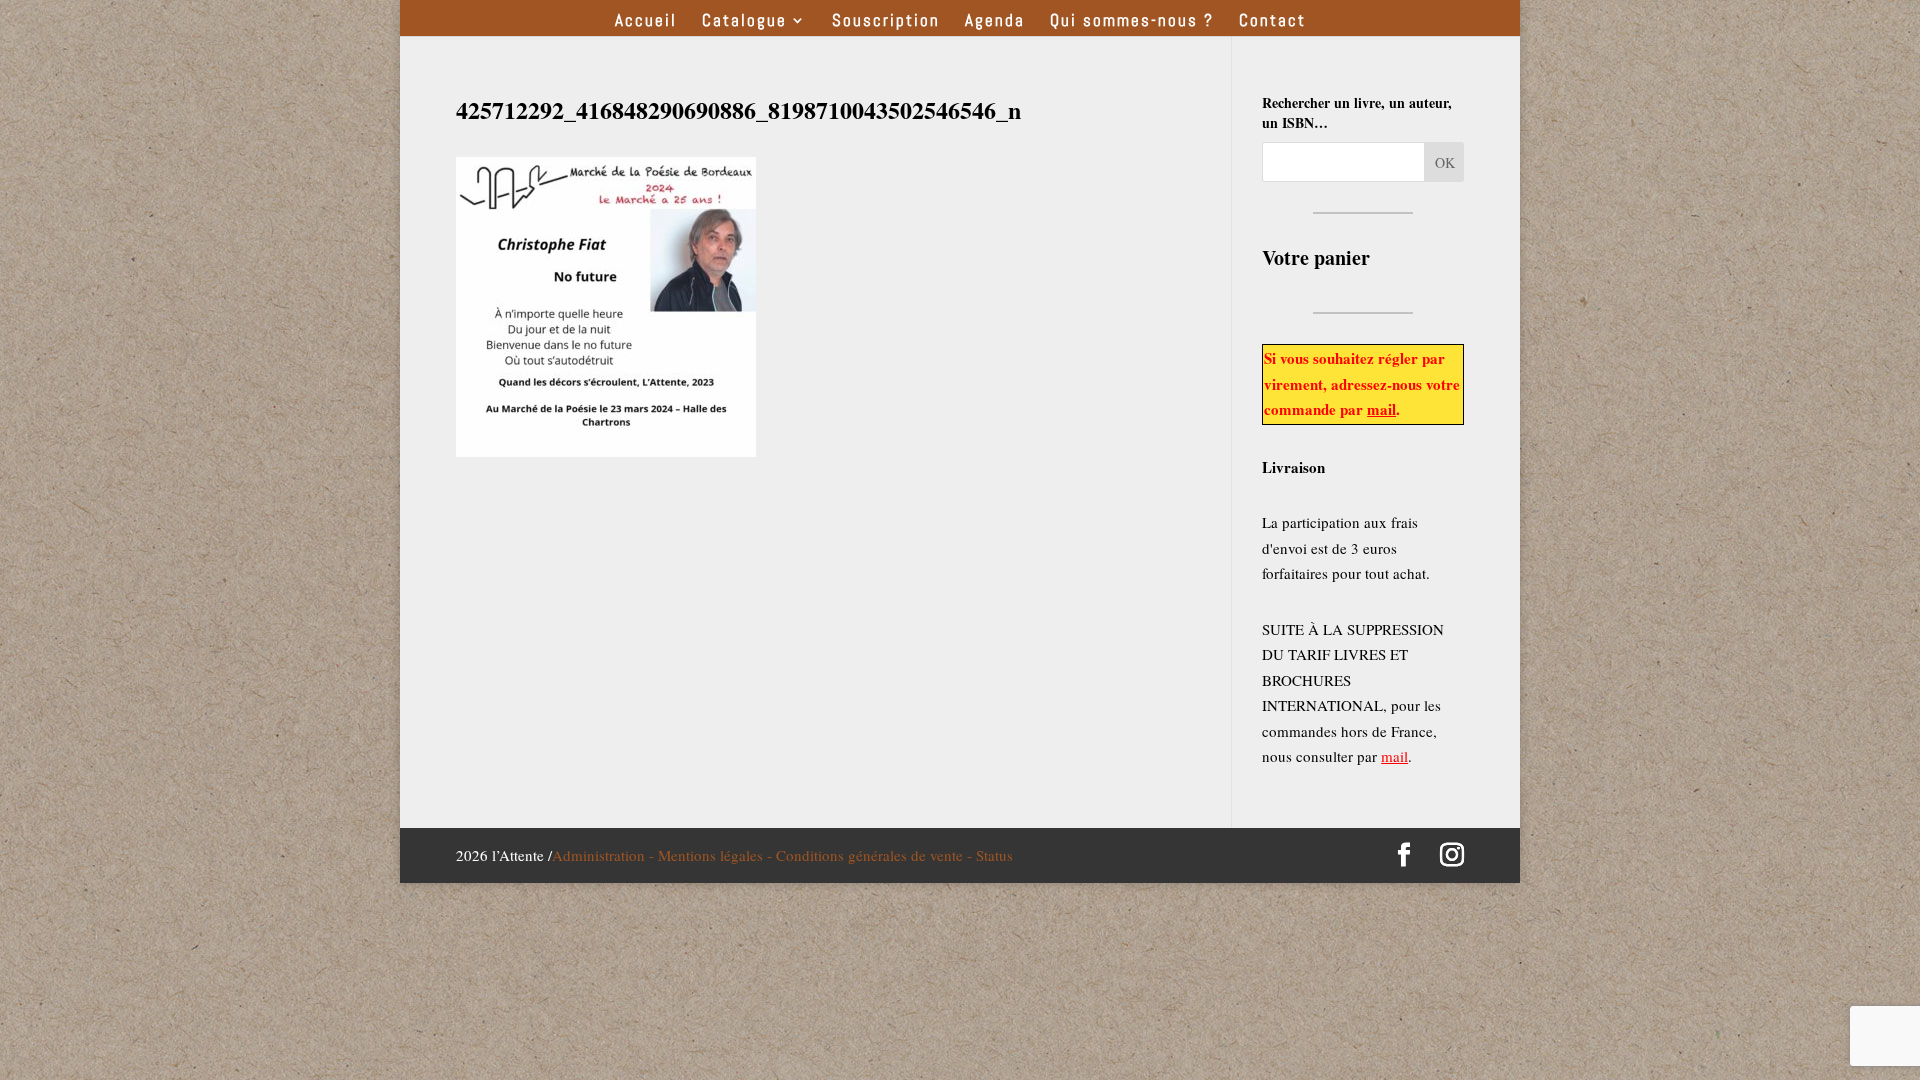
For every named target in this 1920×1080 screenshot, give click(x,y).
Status (994, 855)
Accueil (646, 22)
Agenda (995, 22)
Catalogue (744, 22)
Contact (1272, 22)
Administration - (605, 855)
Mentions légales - (717, 855)
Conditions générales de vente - (876, 855)
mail (1381, 409)
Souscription (886, 22)
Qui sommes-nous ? (1132, 22)
